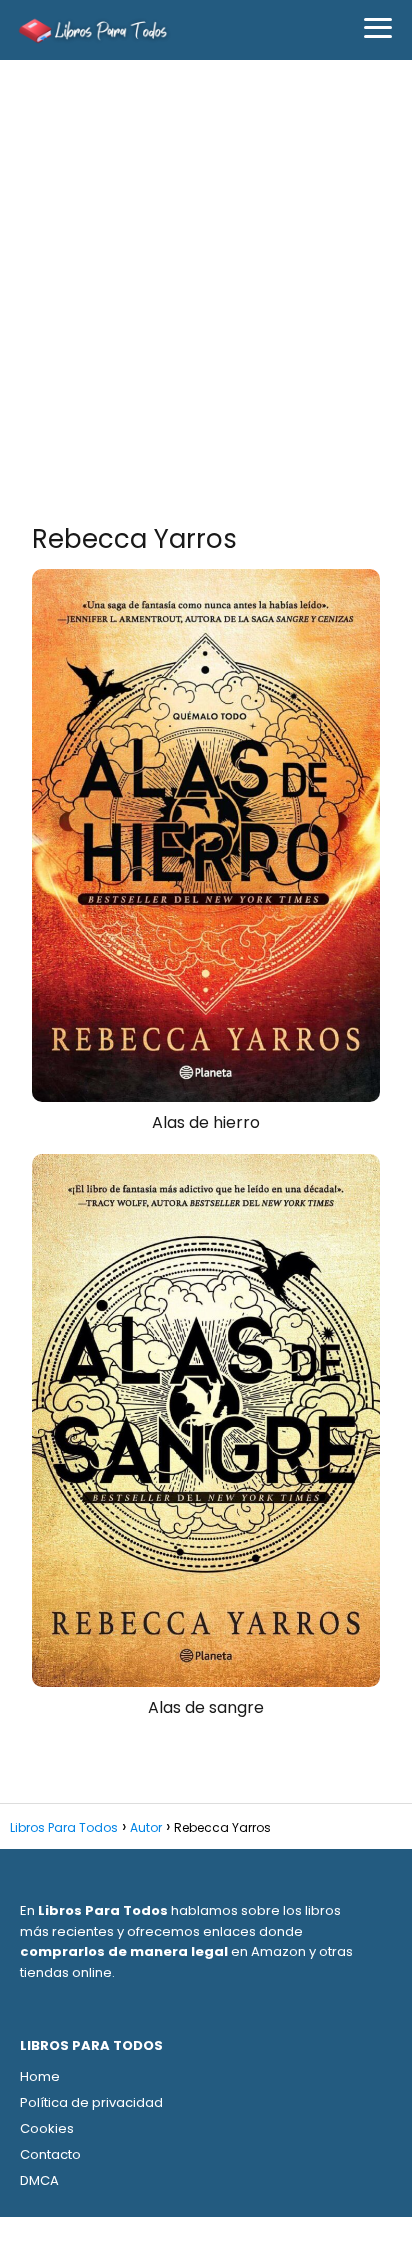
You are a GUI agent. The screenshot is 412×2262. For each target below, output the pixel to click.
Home (40, 2076)
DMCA (39, 2180)
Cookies (47, 2128)
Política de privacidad (91, 2102)
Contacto (50, 2154)
